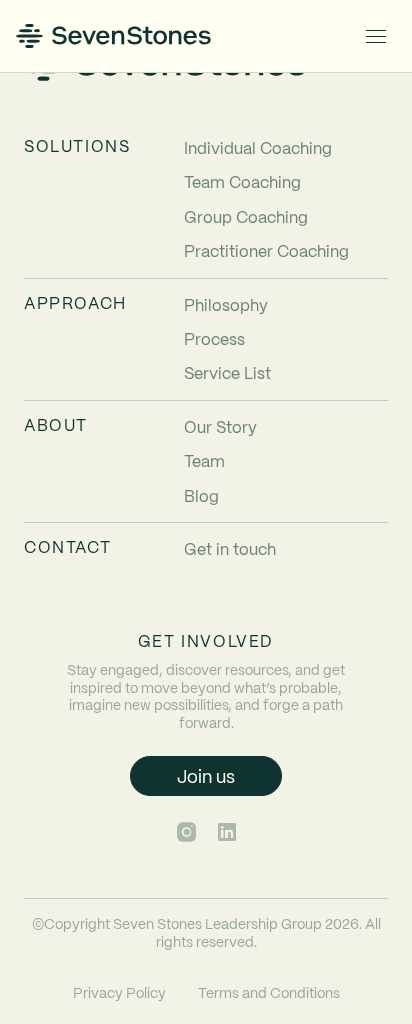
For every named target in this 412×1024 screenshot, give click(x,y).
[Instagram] (186, 832)
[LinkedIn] (227, 832)
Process (214, 338)
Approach (75, 303)
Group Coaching (246, 216)
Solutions (77, 146)
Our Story (220, 426)
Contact (67, 547)
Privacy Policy (119, 992)
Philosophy (226, 304)
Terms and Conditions (269, 992)
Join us (206, 775)
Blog (201, 495)
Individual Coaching (258, 147)
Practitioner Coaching (266, 250)
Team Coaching (242, 181)
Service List (227, 372)
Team (204, 460)
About (56, 425)
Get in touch (230, 548)
